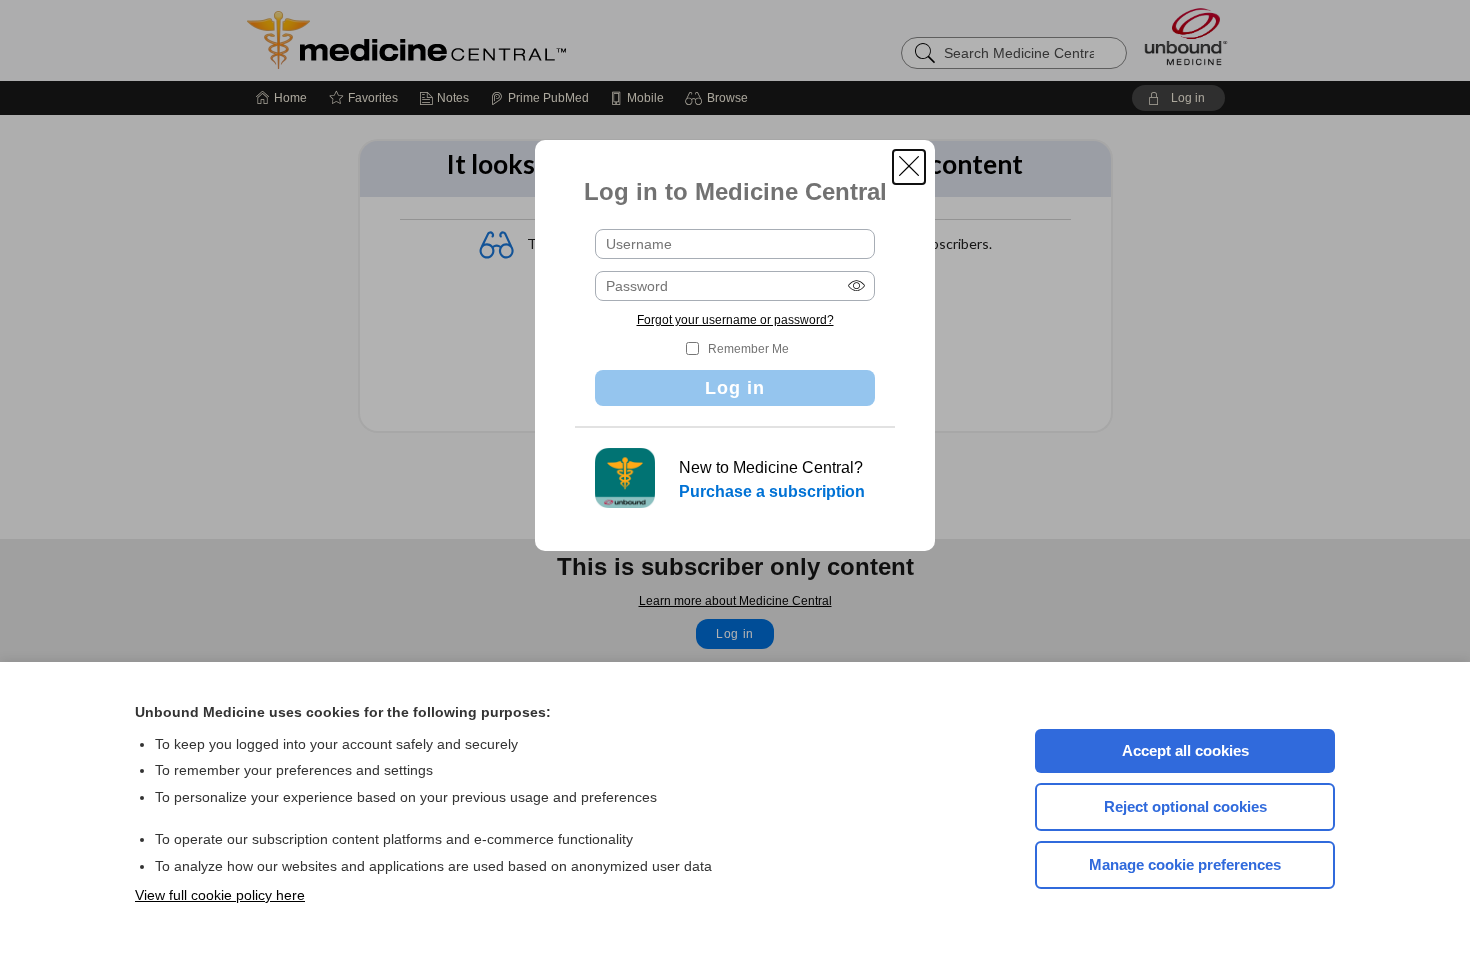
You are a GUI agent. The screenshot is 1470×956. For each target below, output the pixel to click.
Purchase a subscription (772, 491)
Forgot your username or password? (735, 320)
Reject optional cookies (1185, 806)
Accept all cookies (1185, 750)
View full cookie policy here (220, 895)
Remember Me (748, 349)
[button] (909, 167)
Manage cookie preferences (1185, 864)
